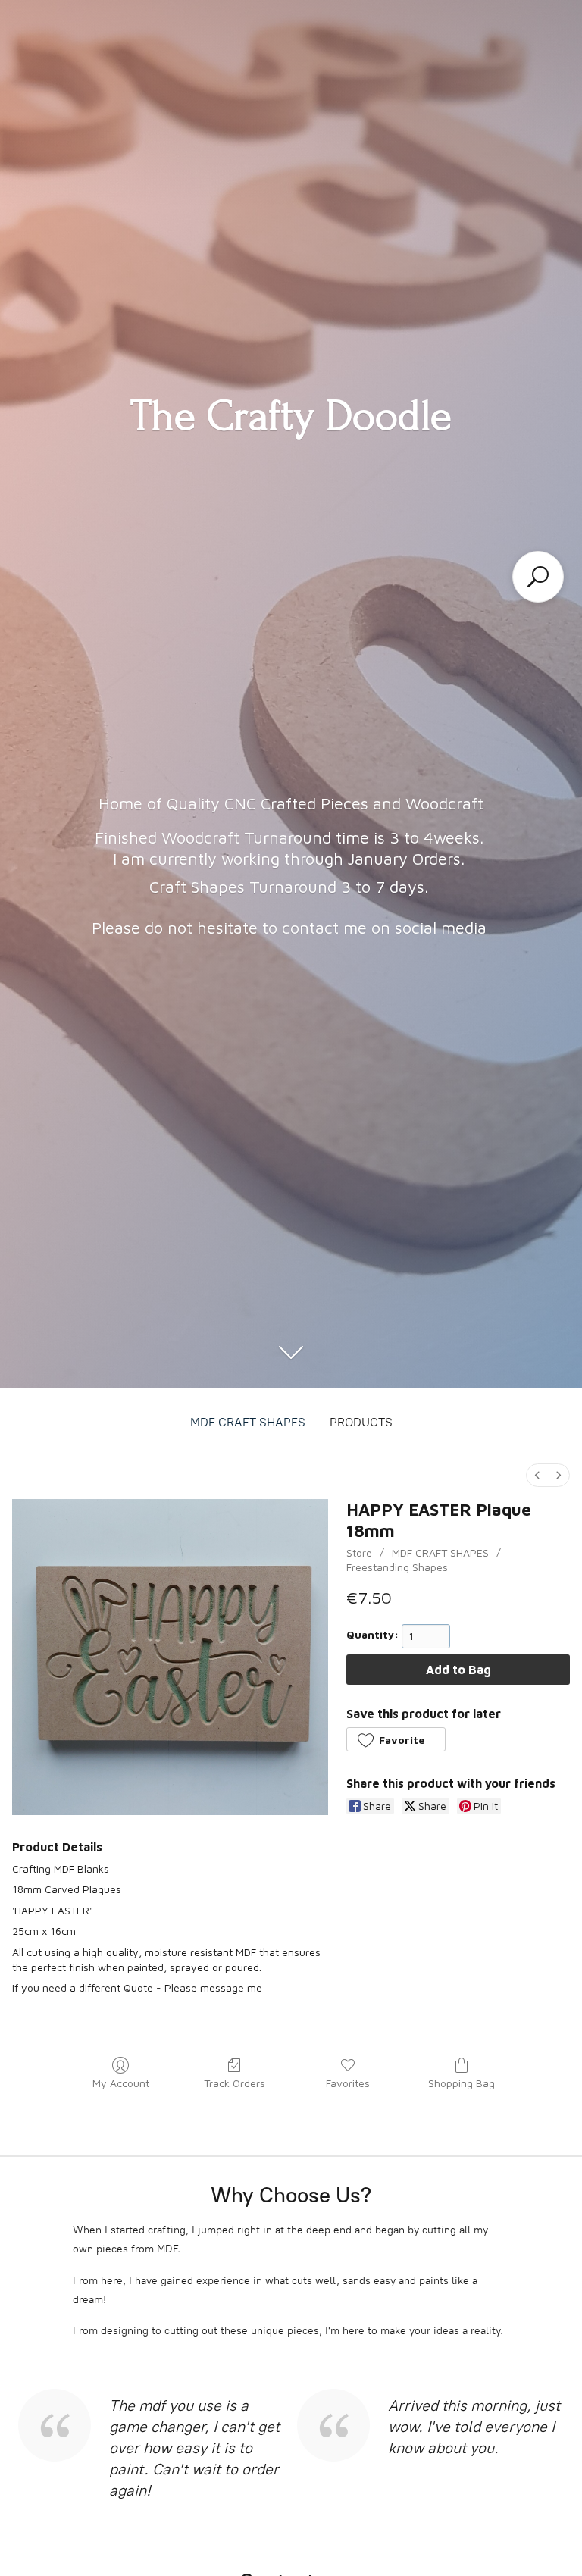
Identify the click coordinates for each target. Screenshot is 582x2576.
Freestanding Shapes (397, 1567)
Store (359, 1552)
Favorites (348, 2083)
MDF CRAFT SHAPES (248, 1422)
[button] (396, 1739)
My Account (121, 2083)
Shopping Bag (462, 2083)
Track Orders (235, 2083)
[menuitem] (537, 1475)
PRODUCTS (361, 1422)
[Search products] (538, 577)
